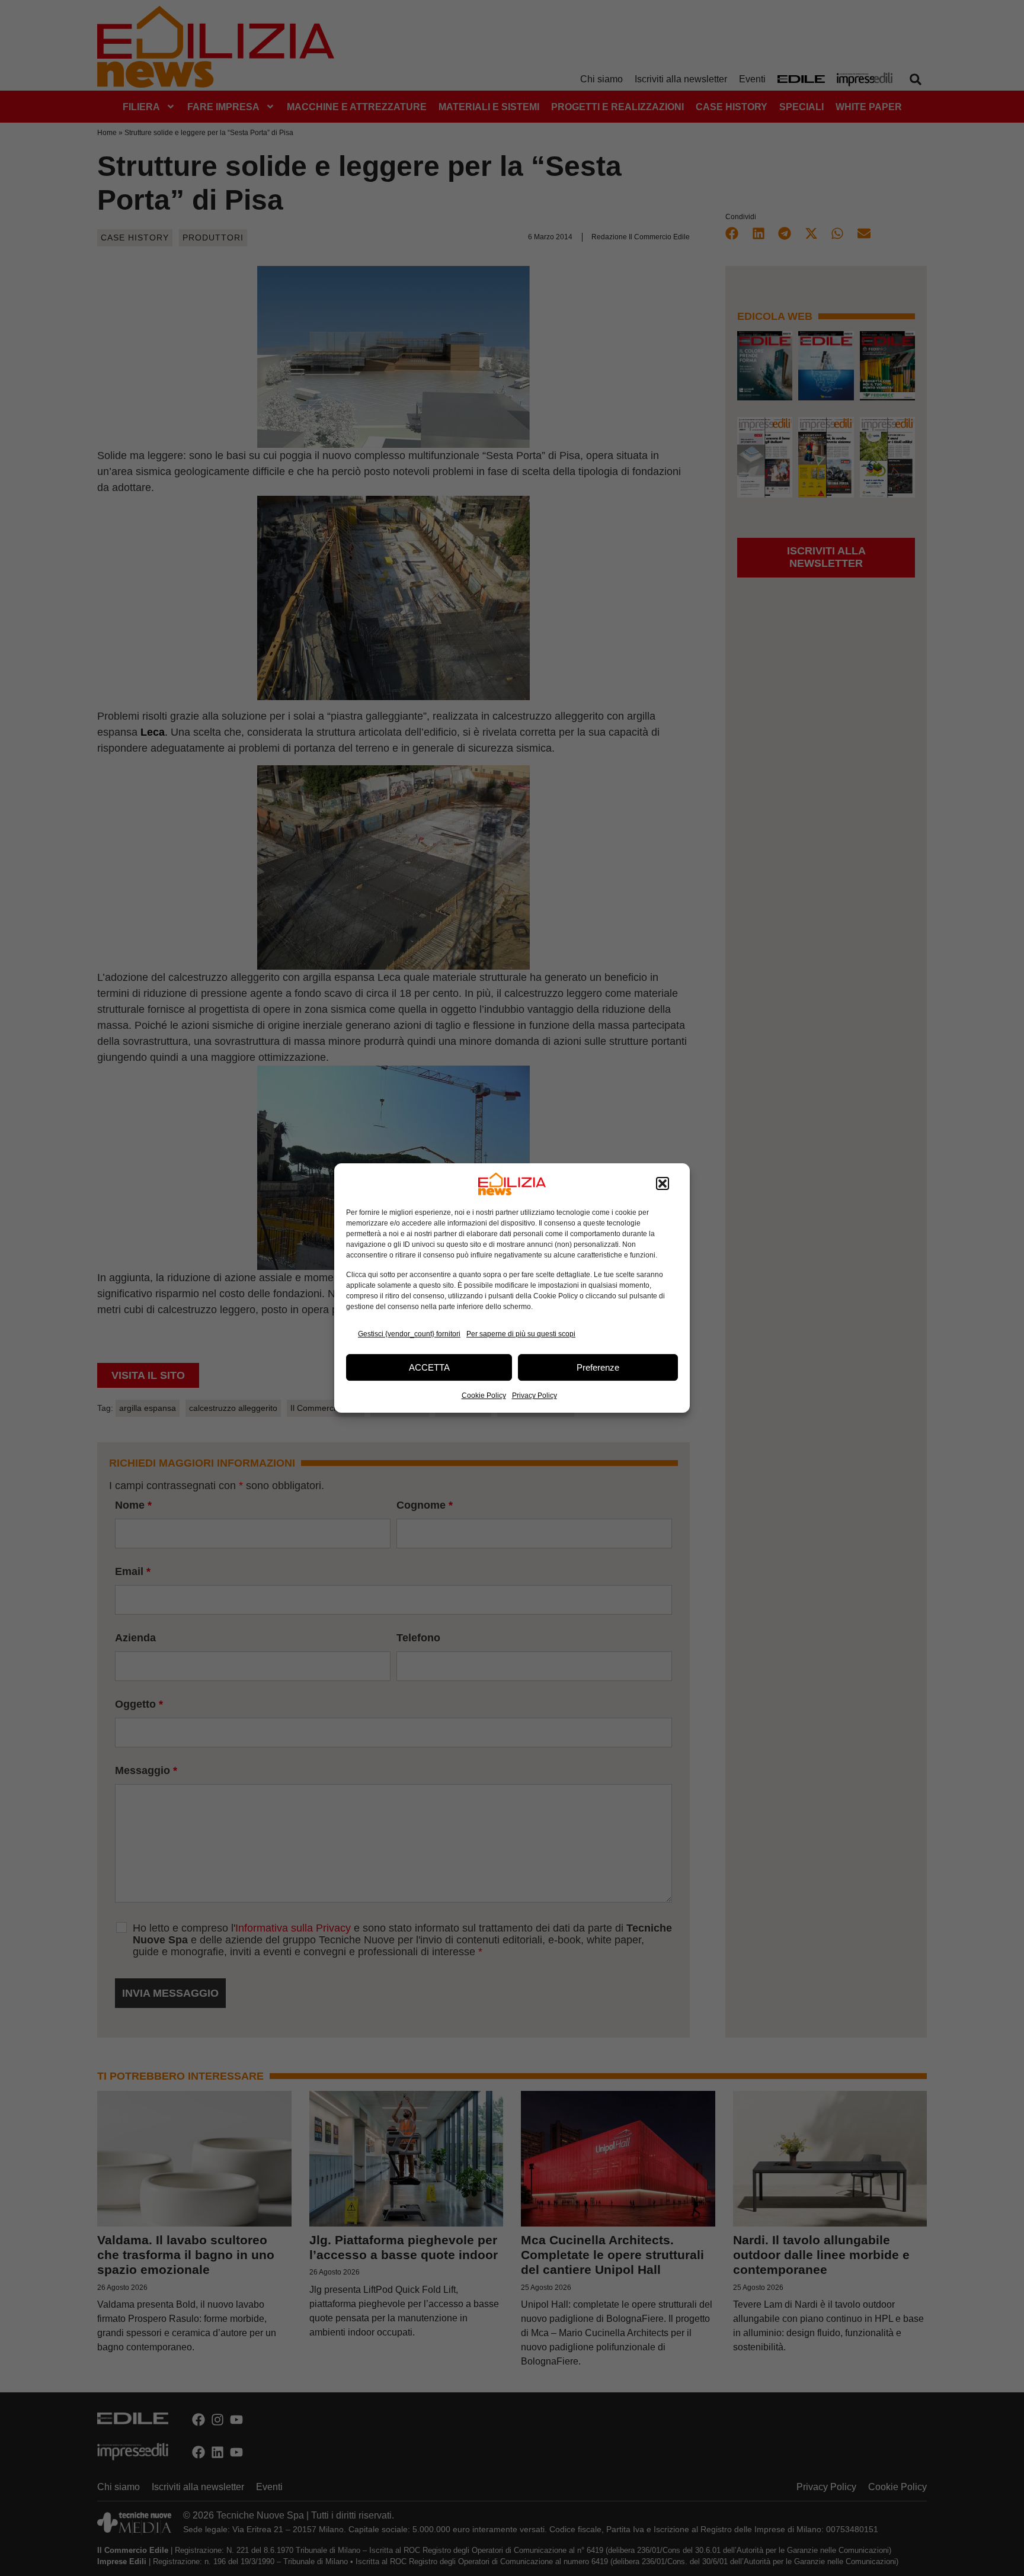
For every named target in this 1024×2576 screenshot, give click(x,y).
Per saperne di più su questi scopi (521, 1334)
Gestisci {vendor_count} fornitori (409, 1334)
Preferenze (598, 1367)
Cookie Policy (484, 1396)
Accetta (429, 1367)
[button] (663, 1184)
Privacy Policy (535, 1396)
